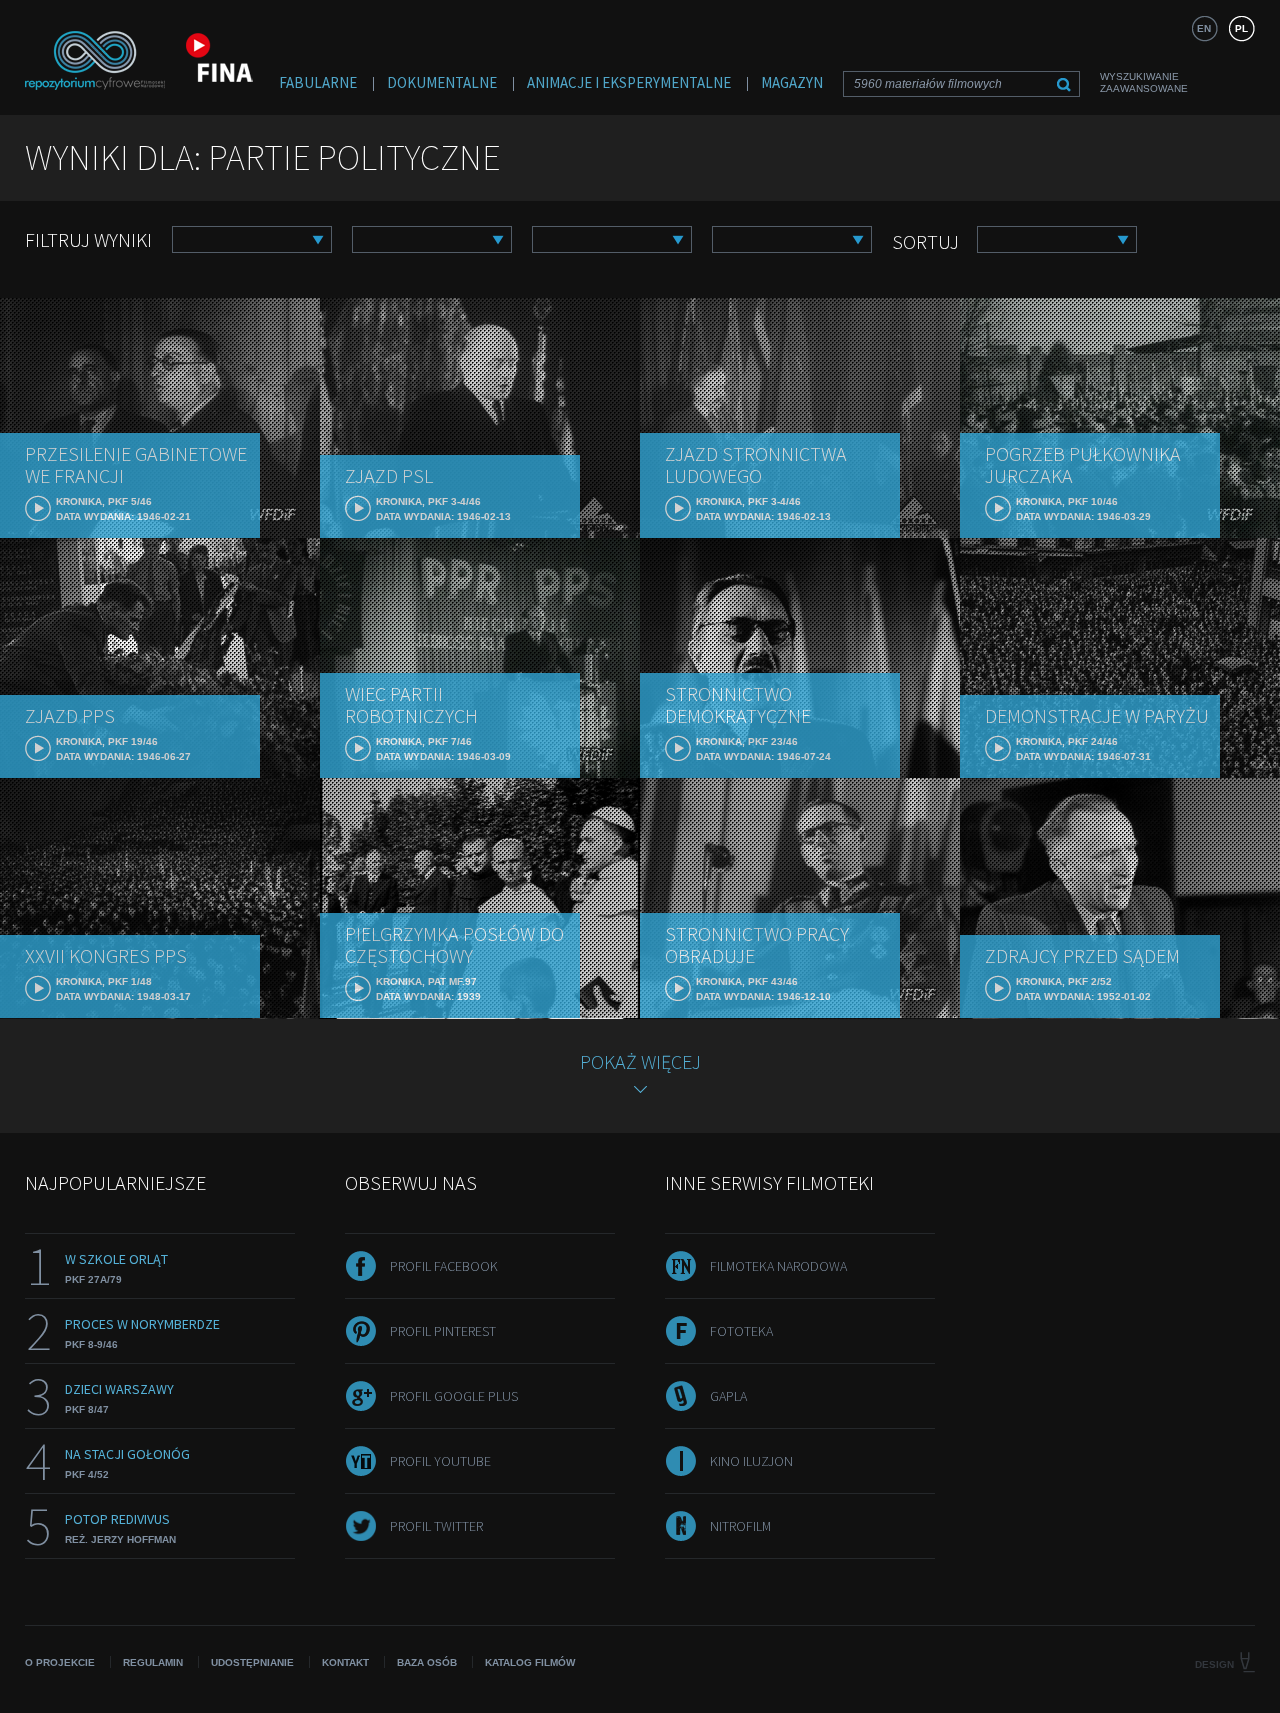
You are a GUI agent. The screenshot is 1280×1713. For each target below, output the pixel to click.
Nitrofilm (740, 1526)
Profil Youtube (440, 1461)
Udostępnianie (252, 1662)
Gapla (728, 1396)
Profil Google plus (454, 1396)
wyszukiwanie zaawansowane (1144, 82)
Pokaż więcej (640, 1061)
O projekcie (60, 1662)
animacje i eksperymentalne (629, 82)
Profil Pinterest (443, 1331)
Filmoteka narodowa (778, 1266)
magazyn (792, 82)
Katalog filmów (530, 1662)
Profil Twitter (436, 1526)
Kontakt (345, 1662)
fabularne (318, 82)
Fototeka (741, 1331)
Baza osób (427, 1662)
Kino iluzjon (751, 1461)
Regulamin (153, 1662)
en (1204, 28)
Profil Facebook (444, 1266)
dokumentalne (442, 82)
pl (1241, 28)
